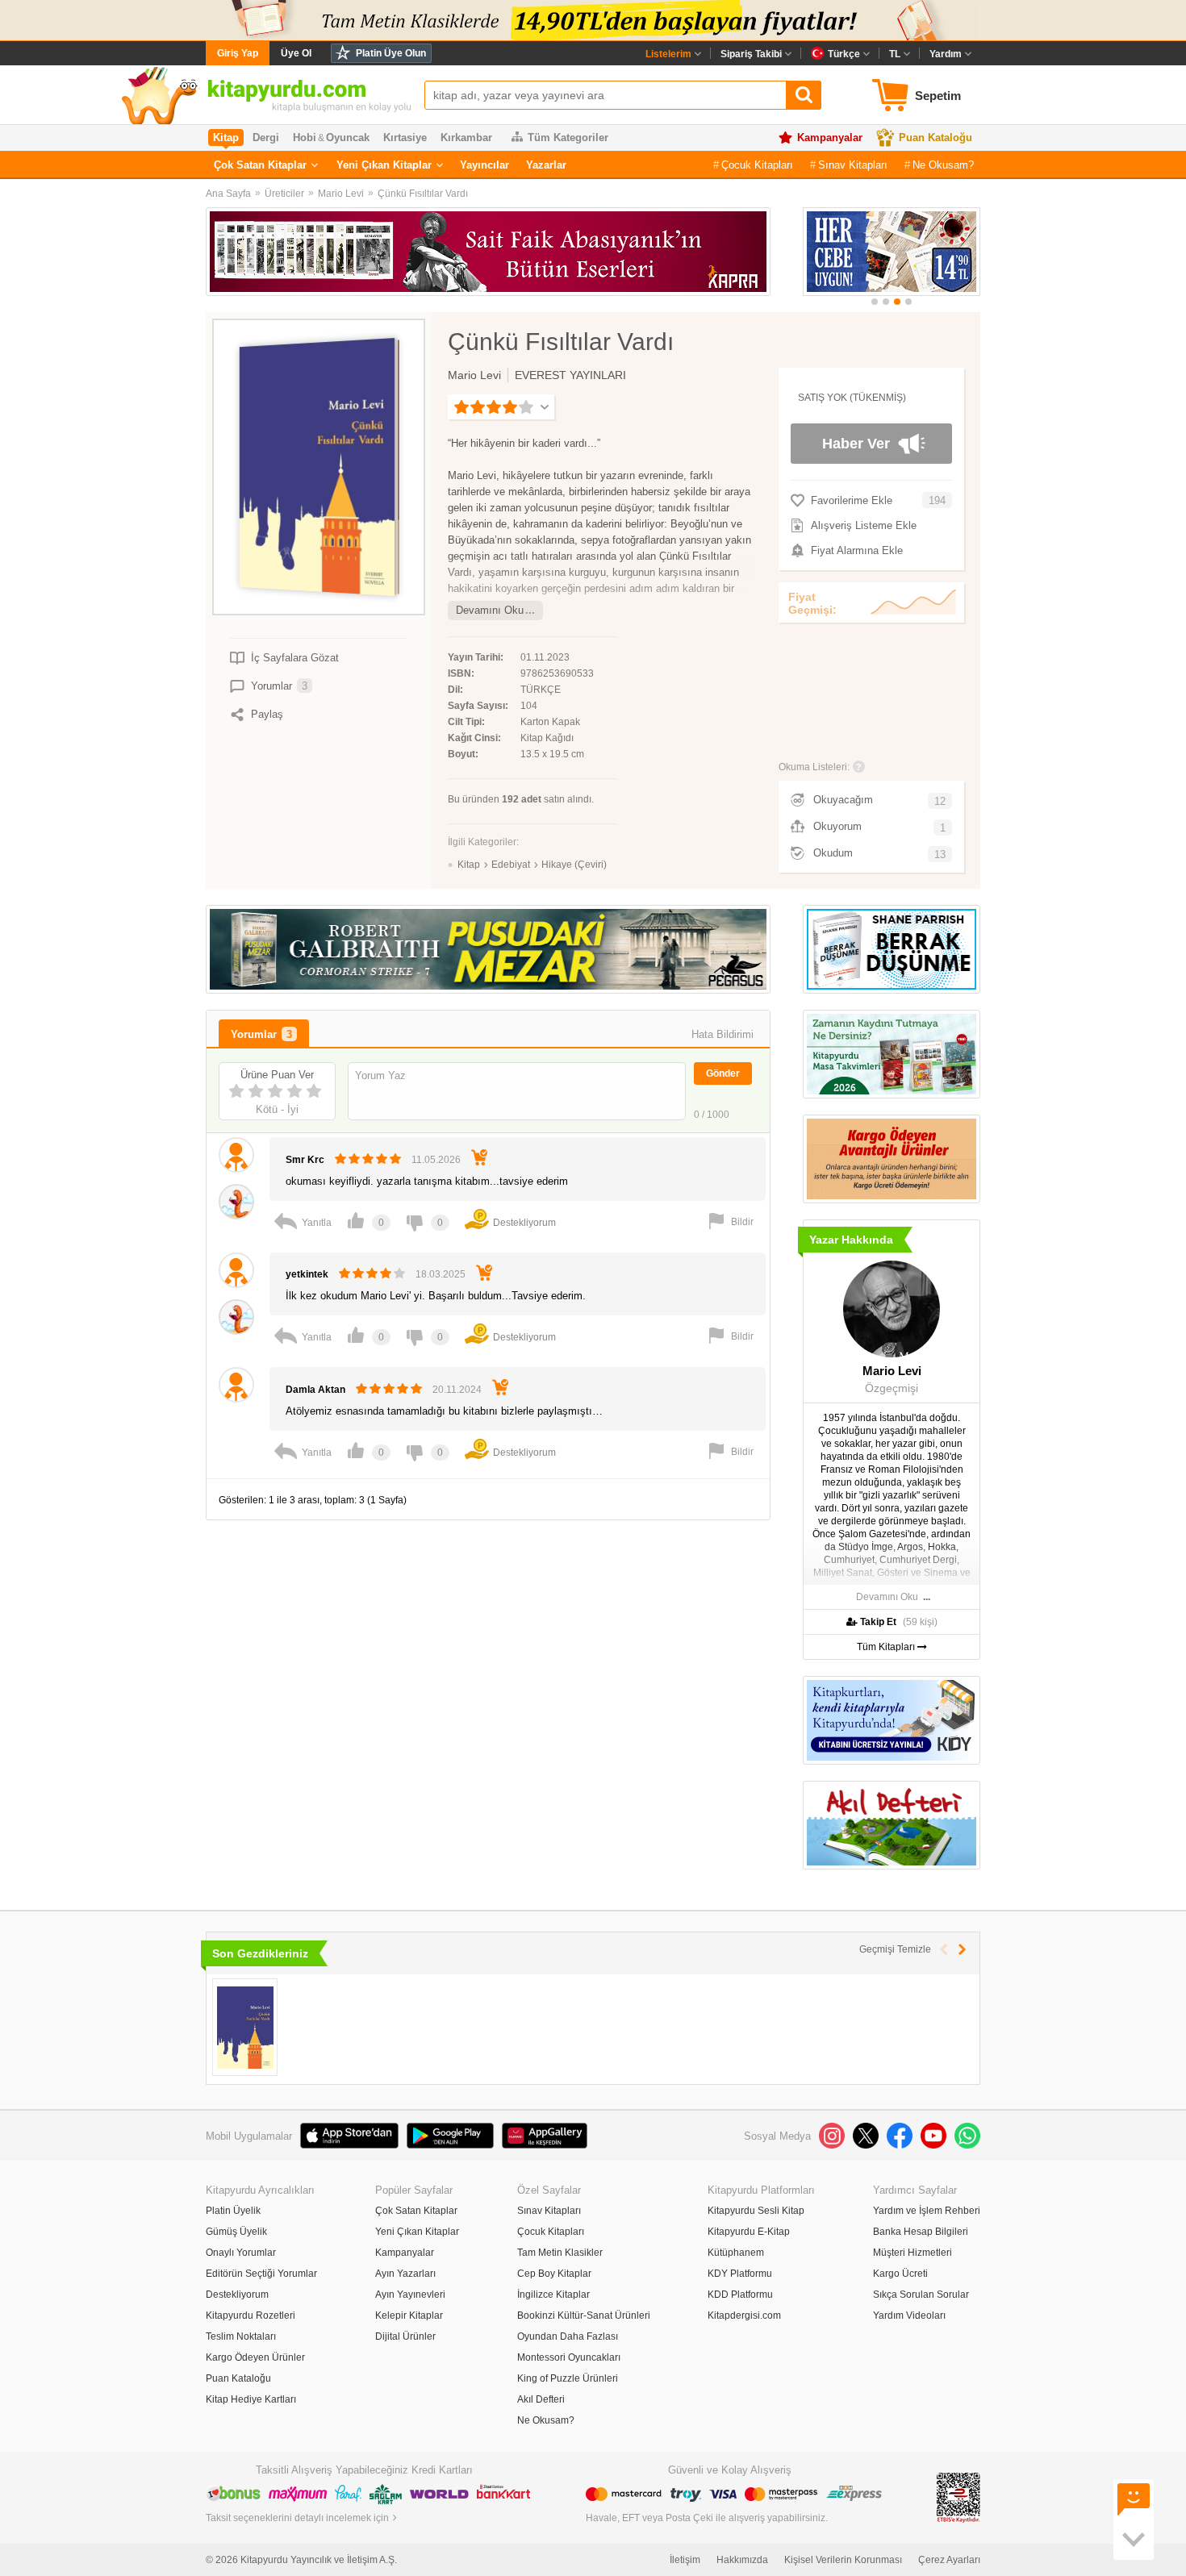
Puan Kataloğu (935, 138)
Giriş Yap (238, 53)
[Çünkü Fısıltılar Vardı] (245, 2027)
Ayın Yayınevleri (410, 2295)
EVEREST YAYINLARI (570, 375)
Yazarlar (546, 165)
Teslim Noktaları (241, 2336)
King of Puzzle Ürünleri (568, 2378)
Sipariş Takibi (751, 54)
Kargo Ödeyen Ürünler (255, 2357)
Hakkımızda (742, 2560)
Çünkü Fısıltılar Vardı (423, 194)
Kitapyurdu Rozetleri (251, 2315)
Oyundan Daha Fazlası (568, 2336)
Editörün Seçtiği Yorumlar (261, 2274)
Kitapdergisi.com (744, 2315)
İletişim (685, 2560)
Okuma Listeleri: (814, 767)
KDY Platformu (740, 2274)
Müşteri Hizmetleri (912, 2253)
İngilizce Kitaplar (553, 2295)
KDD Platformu (740, 2295)
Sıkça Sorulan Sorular (921, 2295)
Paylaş (267, 714)
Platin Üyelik (233, 2211)
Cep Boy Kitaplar (554, 2274)
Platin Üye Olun (391, 53)
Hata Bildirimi (722, 1034)
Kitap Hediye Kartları (251, 2399)
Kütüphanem (736, 2253)
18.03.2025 (441, 1274)
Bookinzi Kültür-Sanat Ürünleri (584, 2315)
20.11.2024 (457, 1390)
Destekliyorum (237, 2295)
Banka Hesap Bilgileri (921, 2232)
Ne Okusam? (943, 165)
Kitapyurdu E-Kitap (749, 2232)
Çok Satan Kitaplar (260, 165)
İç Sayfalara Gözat (295, 658)
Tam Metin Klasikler (560, 2253)
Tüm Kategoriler (568, 138)
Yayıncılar (484, 165)
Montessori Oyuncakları (569, 2357)
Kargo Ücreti (900, 2274)
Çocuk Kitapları (757, 165)
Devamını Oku (490, 610)
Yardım (946, 54)
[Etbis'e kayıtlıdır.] (958, 2497)
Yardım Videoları (909, 2315)
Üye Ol (296, 53)
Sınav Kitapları (853, 165)
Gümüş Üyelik (236, 2232)
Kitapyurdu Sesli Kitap (756, 2211)
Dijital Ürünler (405, 2336)
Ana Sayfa (228, 194)
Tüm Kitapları (887, 1647)
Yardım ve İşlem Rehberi (927, 2211)
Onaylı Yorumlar (241, 2253)
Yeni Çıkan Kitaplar (384, 165)
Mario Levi (341, 194)
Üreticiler (284, 194)
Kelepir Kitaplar (409, 2315)
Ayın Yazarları (405, 2274)
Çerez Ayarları (949, 2560)
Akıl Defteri (541, 2399)
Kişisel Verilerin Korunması (843, 2560)
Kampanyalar (830, 138)
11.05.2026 (436, 1160)
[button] (875, 302)
